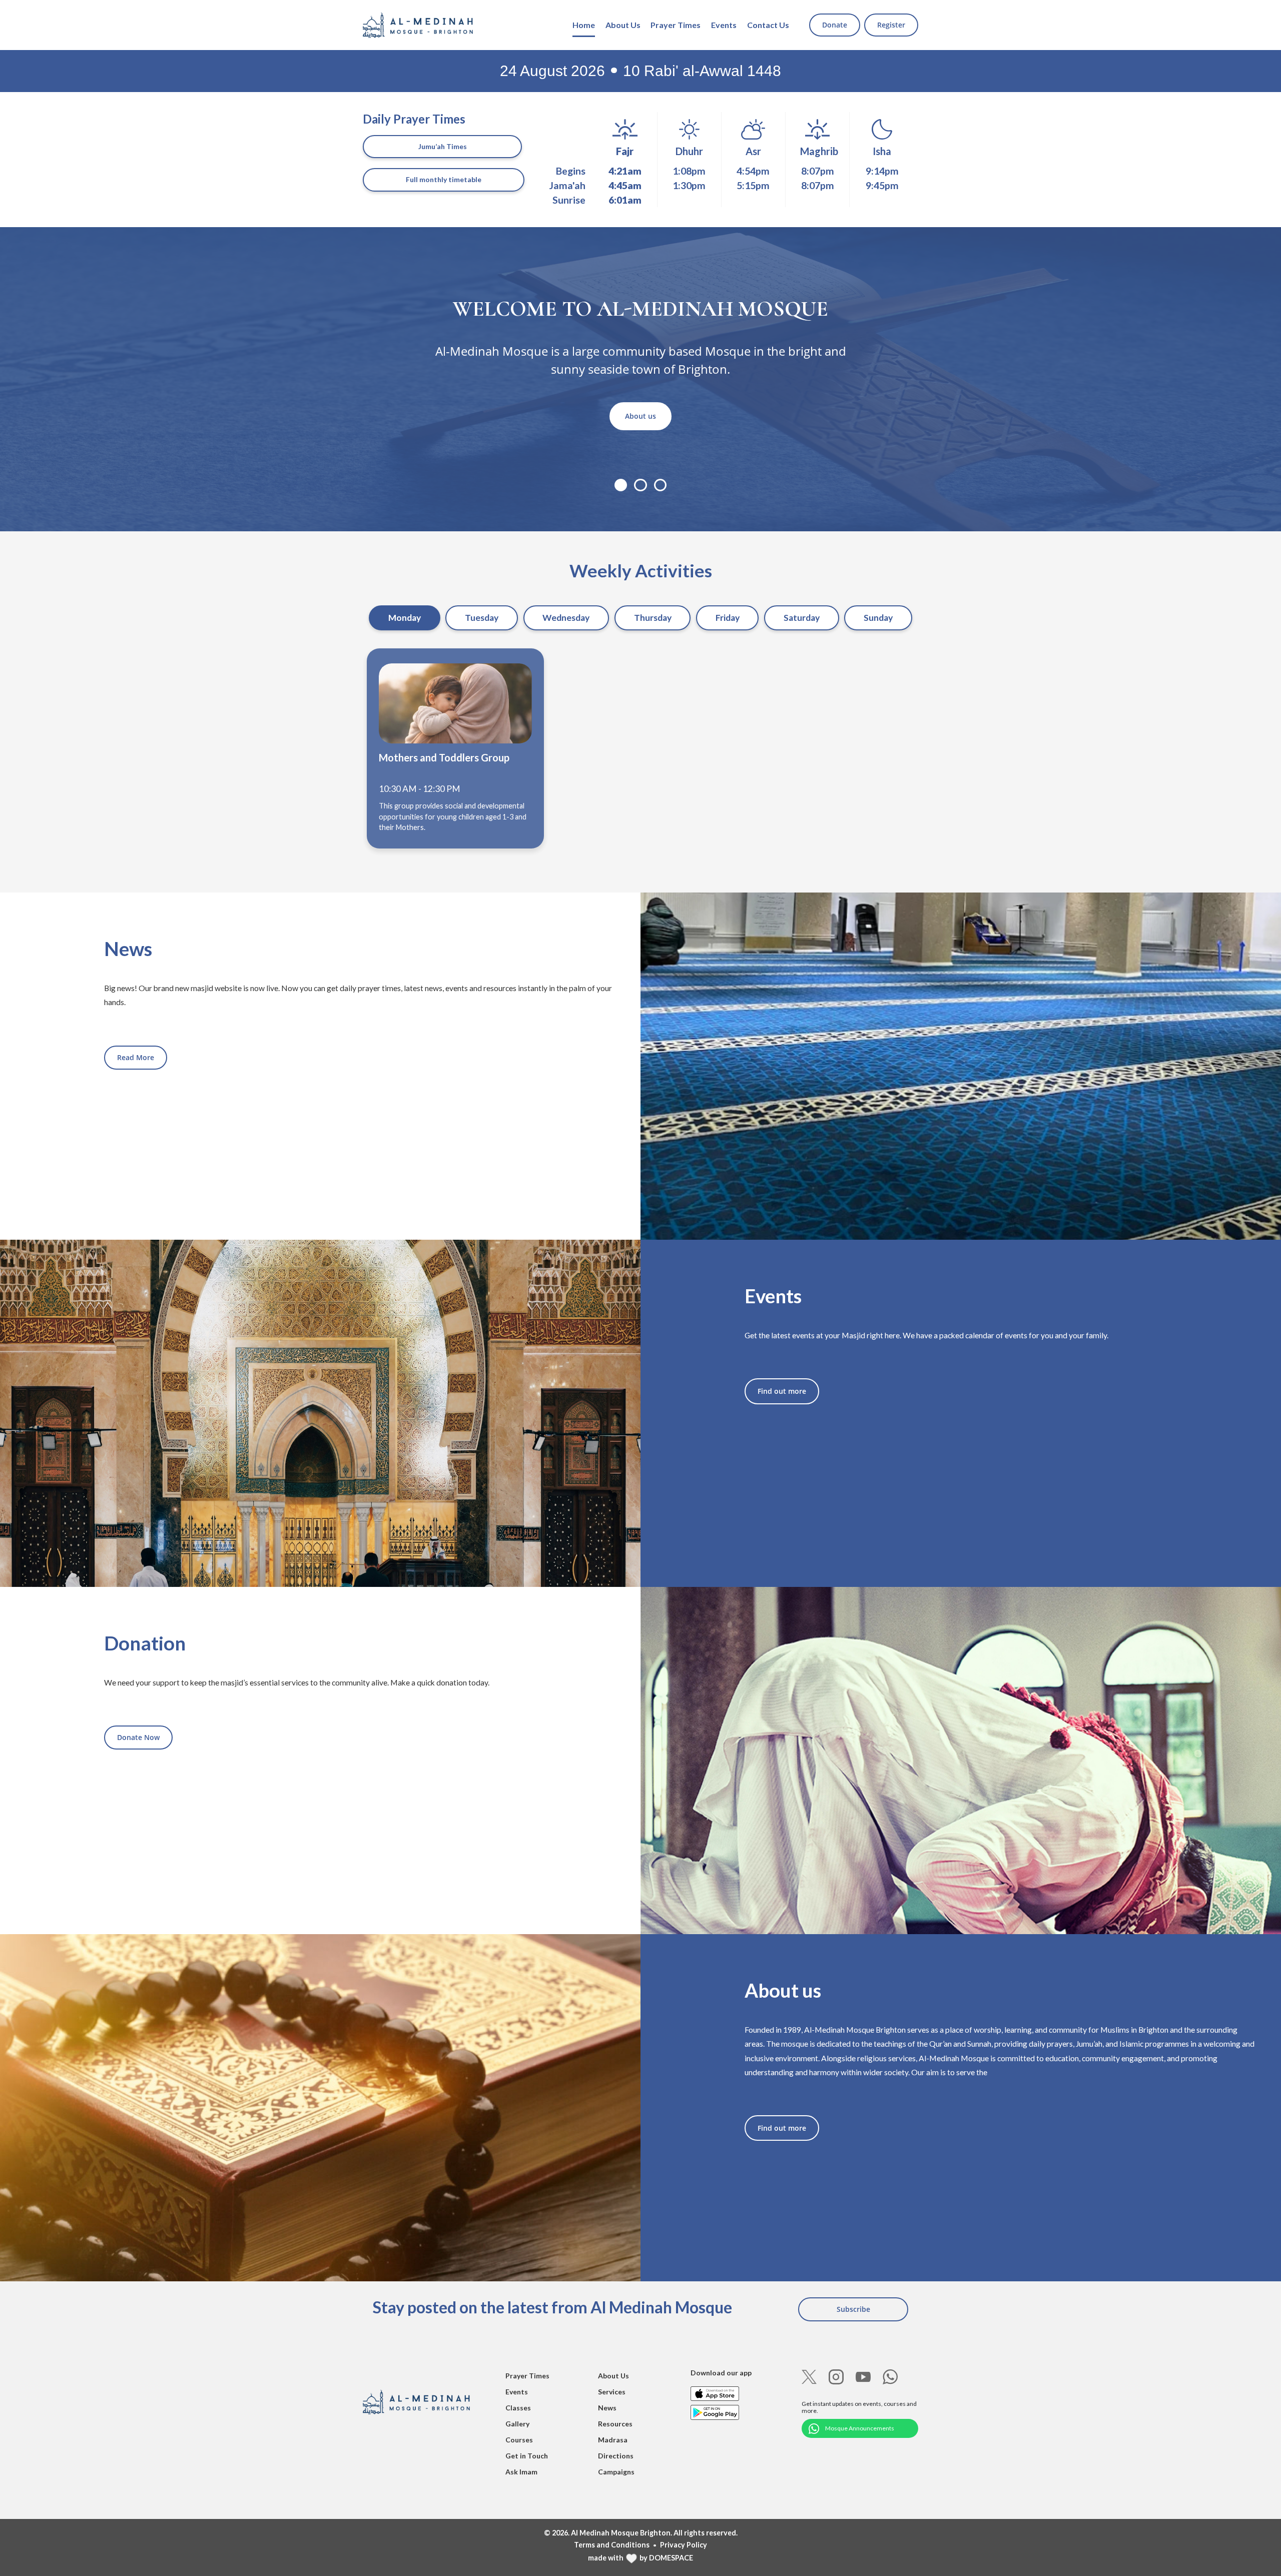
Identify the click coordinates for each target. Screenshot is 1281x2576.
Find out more (782, 1391)
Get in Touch (527, 2456)
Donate (835, 25)
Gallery (517, 2424)
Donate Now (138, 1737)
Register (891, 25)
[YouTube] (863, 2377)
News (607, 2408)
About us (640, 416)
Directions (616, 2456)
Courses (519, 2440)
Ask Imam (521, 2472)
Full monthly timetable (444, 179)
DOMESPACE (671, 2558)
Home (584, 25)
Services (612, 2392)
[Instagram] (836, 2377)
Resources (615, 2424)
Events (724, 25)
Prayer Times (676, 25)
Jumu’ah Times (443, 146)
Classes (518, 2408)
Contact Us (768, 25)
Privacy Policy (684, 2545)
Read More (136, 1057)
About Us (623, 25)
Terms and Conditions (612, 2545)
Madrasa (613, 2440)
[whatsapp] (890, 2377)
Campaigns (616, 2472)
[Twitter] (809, 2377)
